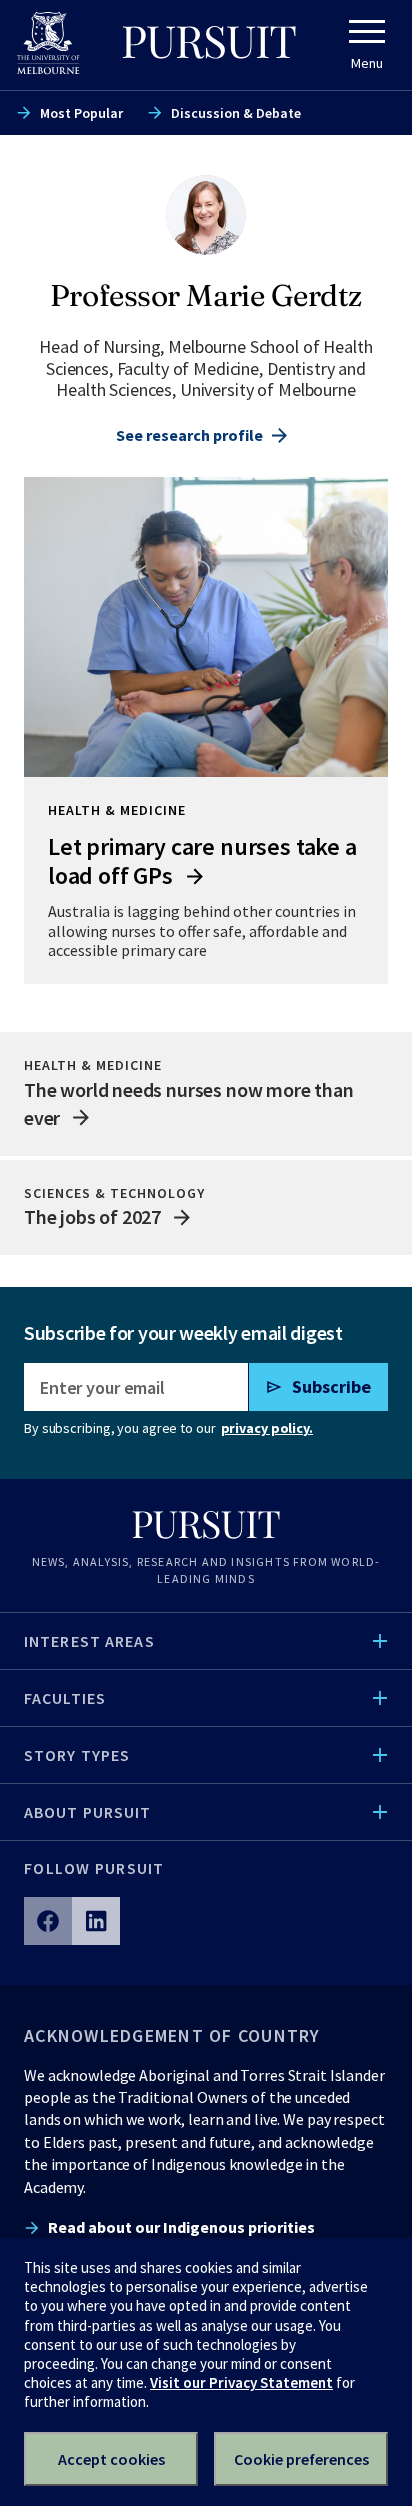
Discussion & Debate (236, 113)
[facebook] (48, 1921)
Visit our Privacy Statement (241, 2382)
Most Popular (81, 113)
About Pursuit (88, 1812)
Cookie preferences (301, 2459)
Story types (77, 1755)
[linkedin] (96, 1921)
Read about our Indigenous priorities (181, 2227)
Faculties (65, 1698)
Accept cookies (111, 2459)
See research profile (189, 435)
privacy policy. (267, 1428)
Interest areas (89, 1641)
